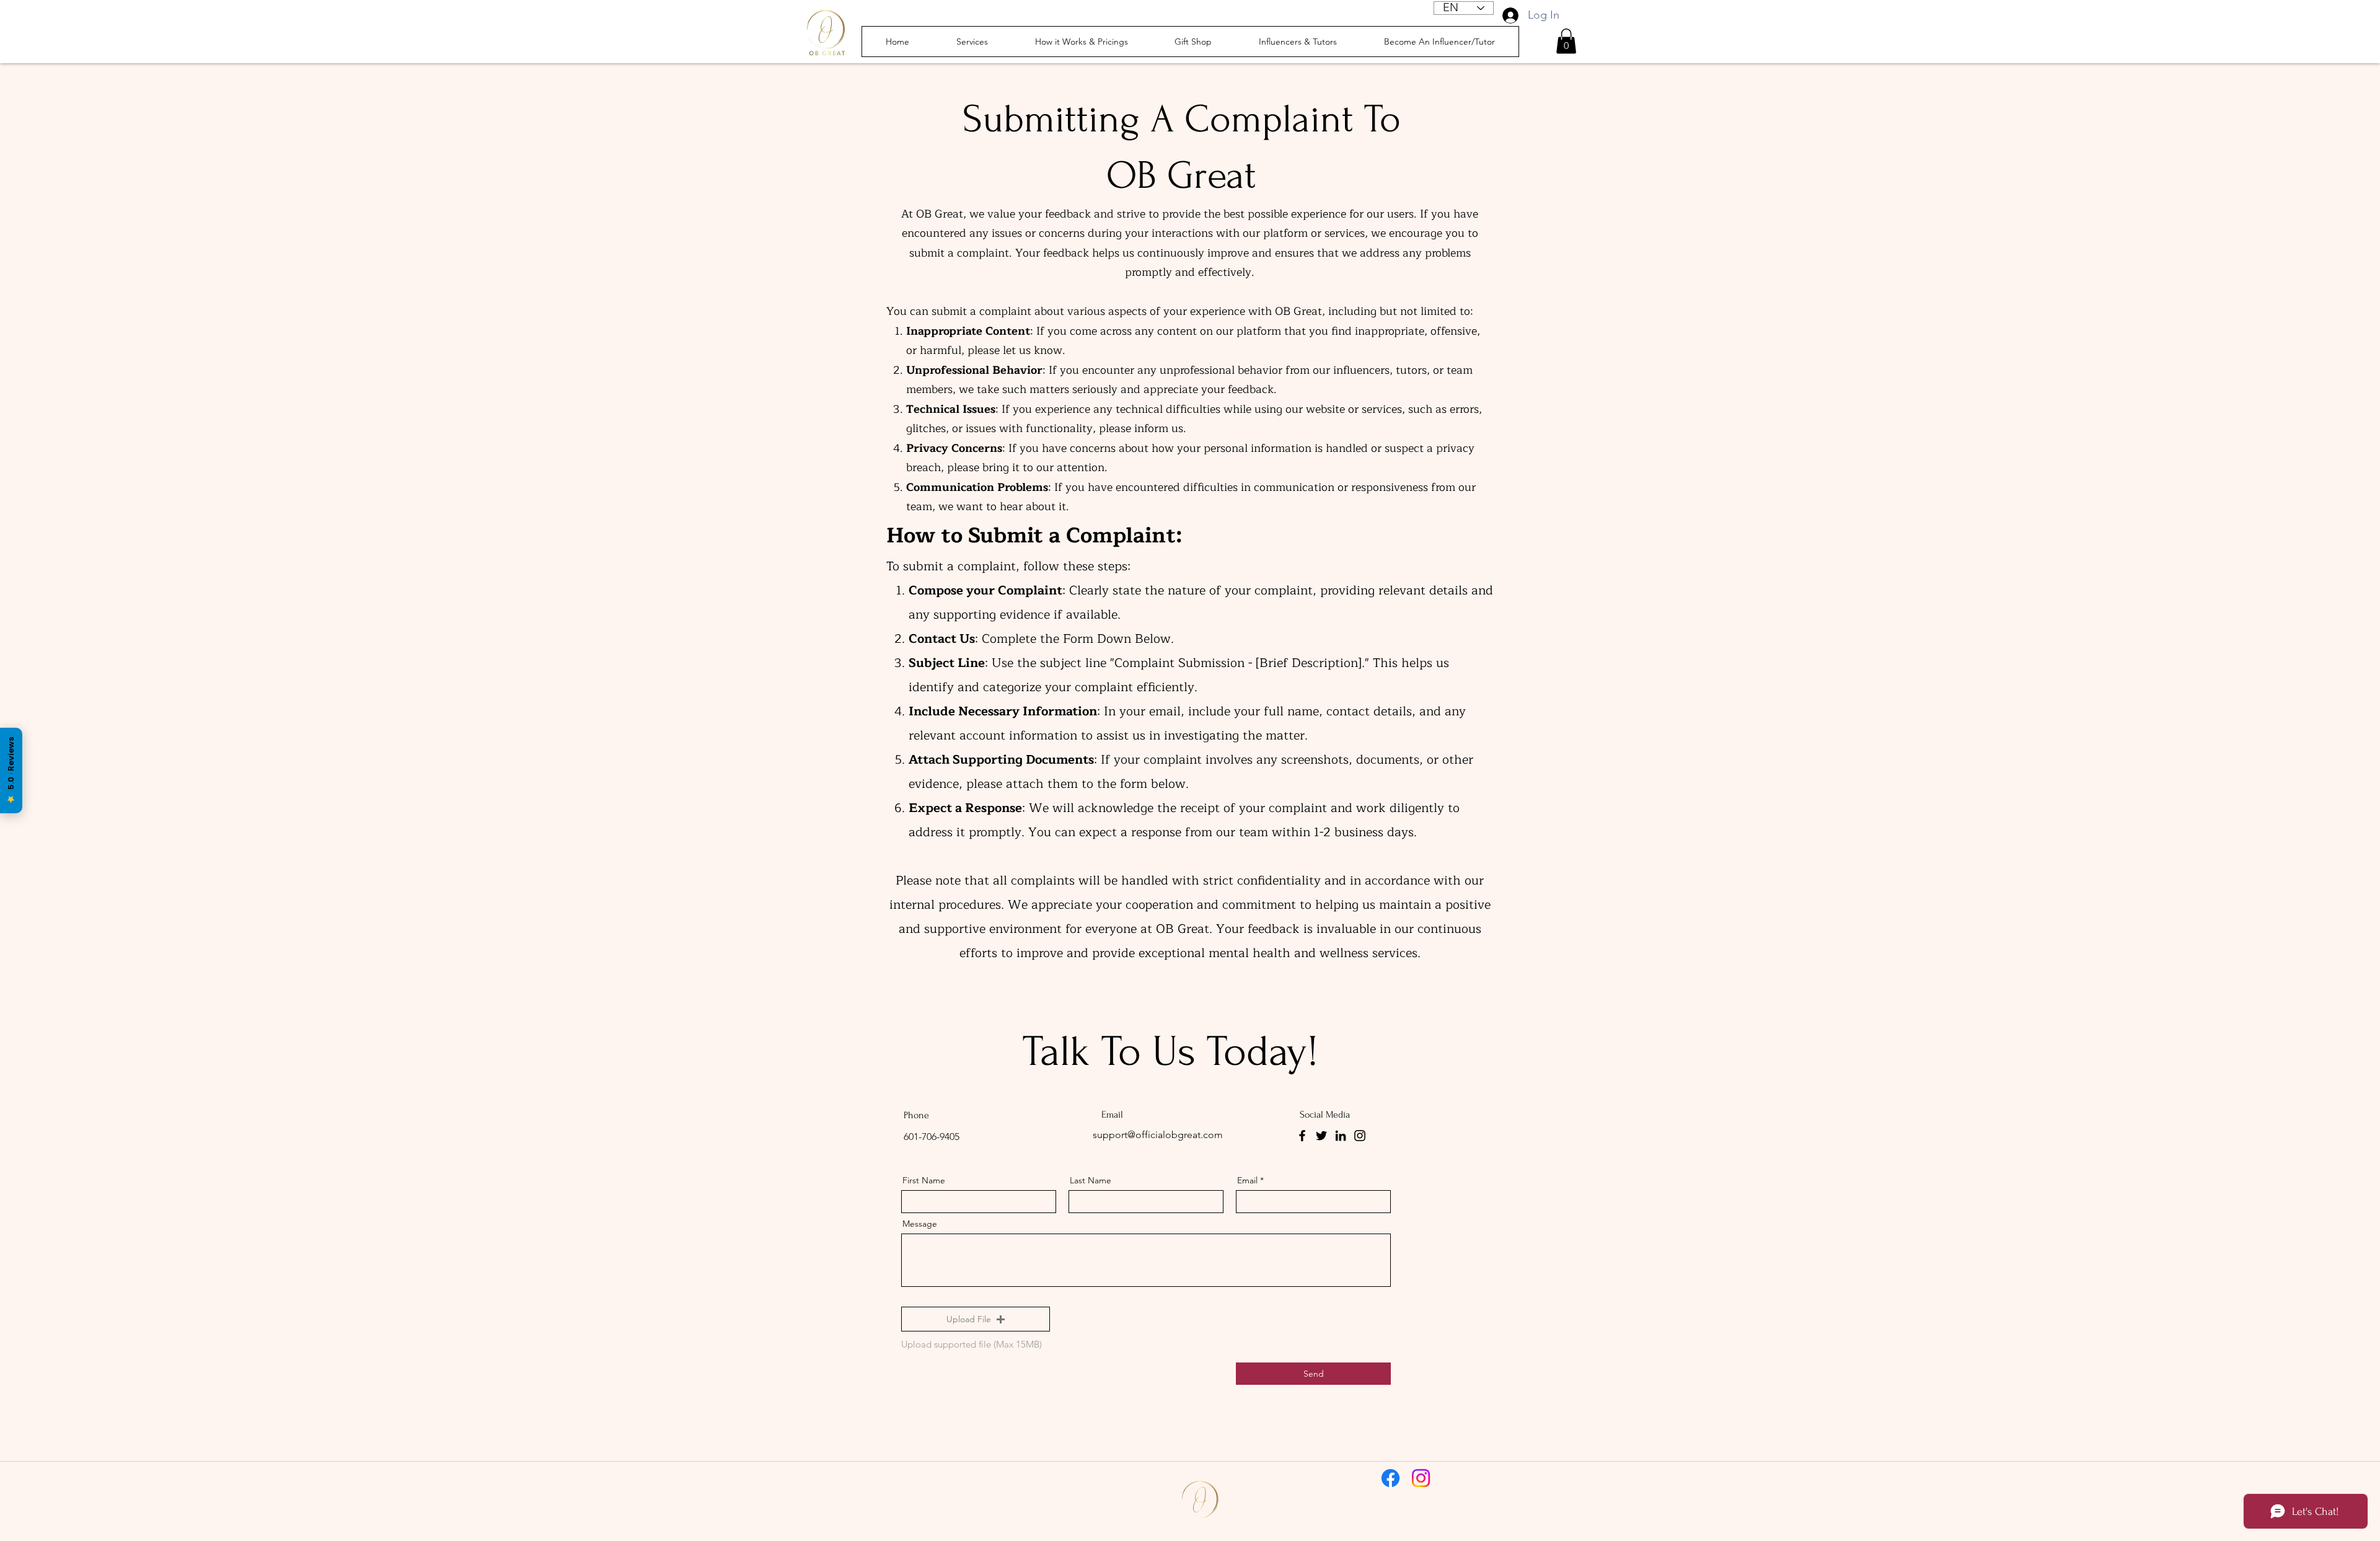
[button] (1566, 41)
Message (920, 1224)
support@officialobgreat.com (1158, 1135)
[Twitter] (1321, 1136)
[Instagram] (1360, 1136)
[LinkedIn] (1341, 1136)
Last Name (1091, 1180)
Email (1247, 1180)
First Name (924, 1180)
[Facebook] (1302, 1136)
